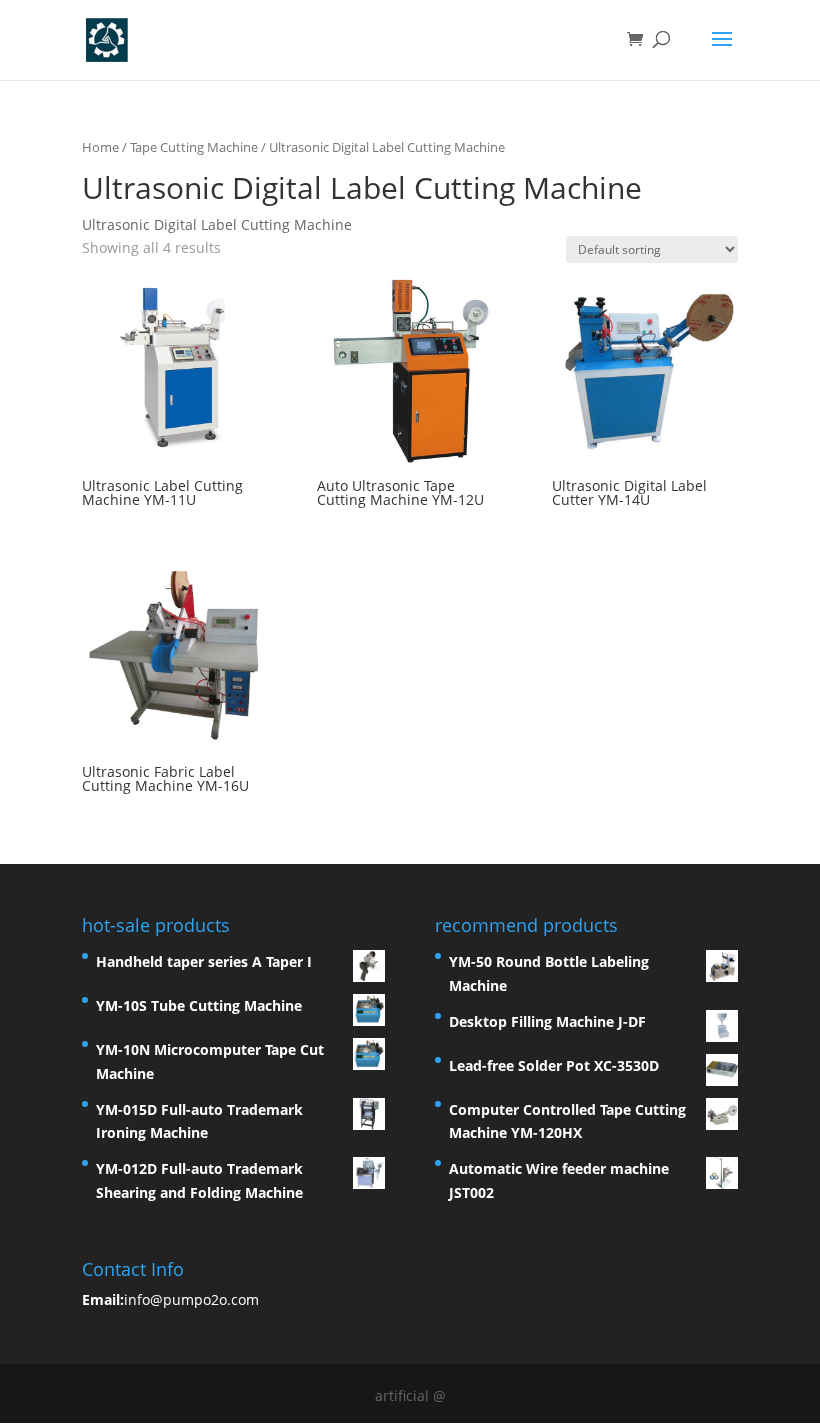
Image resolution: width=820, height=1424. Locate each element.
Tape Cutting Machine (194, 147)
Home (100, 147)
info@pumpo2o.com (191, 1299)
